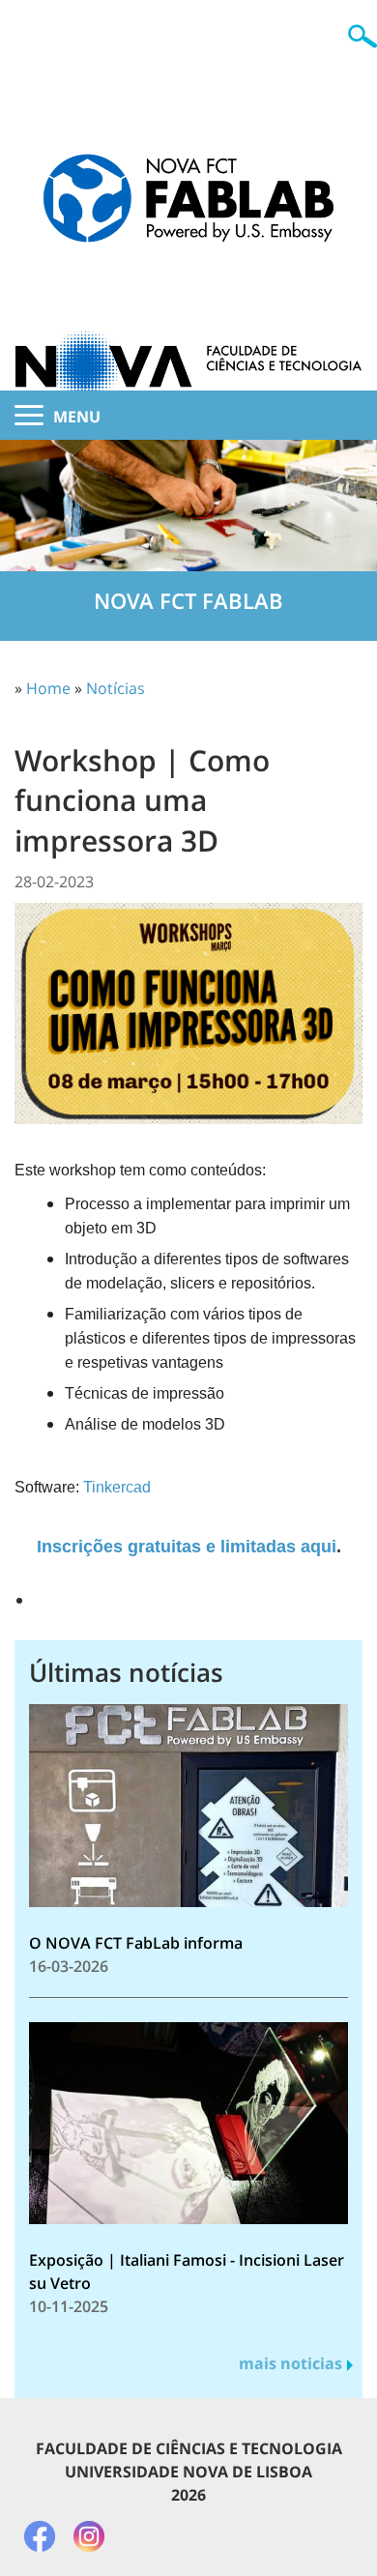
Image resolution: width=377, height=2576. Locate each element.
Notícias (116, 688)
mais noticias (290, 2363)
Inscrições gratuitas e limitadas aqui (187, 1547)
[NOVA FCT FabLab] (188, 169)
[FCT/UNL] (188, 328)
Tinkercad (117, 1487)
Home (48, 688)
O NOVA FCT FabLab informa (136, 1943)
